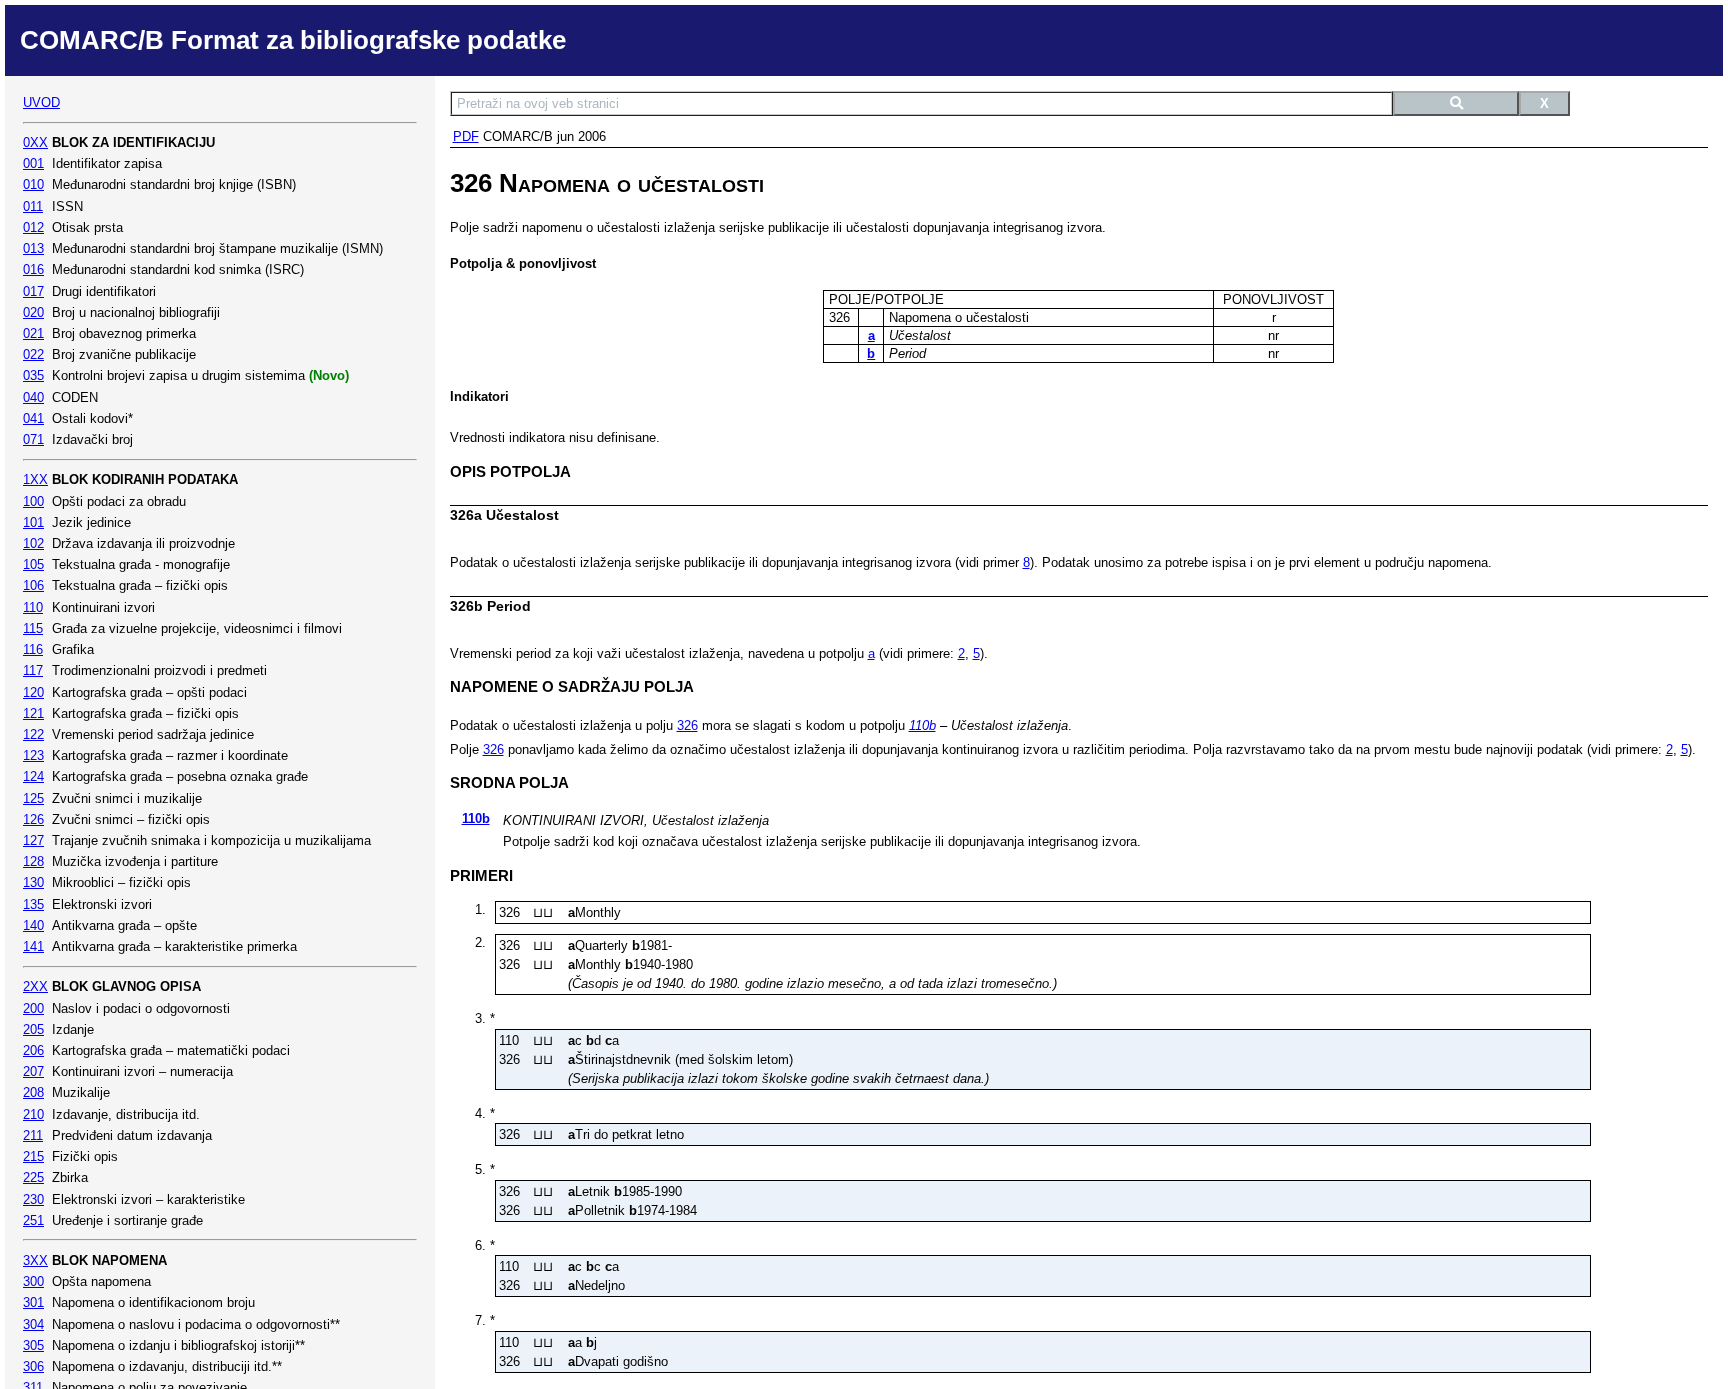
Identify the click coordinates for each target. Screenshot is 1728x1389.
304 (33, 1324)
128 (33, 861)
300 (33, 1281)
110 (33, 607)
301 (33, 1302)
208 (33, 1092)
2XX (35, 986)
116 (33, 649)
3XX (35, 1260)
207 (33, 1071)
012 (33, 227)
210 (33, 1114)
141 (33, 946)
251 (33, 1220)
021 (33, 333)
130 (33, 882)
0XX (35, 142)
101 (33, 522)
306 (33, 1366)
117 (33, 670)
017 (33, 291)
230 (33, 1199)
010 (33, 184)
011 (33, 206)
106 (33, 585)
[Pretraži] (1456, 103)
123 (33, 755)
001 (33, 163)
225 (33, 1177)
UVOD (41, 102)
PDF (466, 136)
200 (33, 1008)
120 (33, 692)
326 (687, 725)
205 (33, 1029)
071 (33, 439)
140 (33, 925)
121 (33, 713)
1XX (35, 479)
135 (33, 904)
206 (33, 1050)
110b (922, 725)
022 (33, 354)
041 (33, 418)
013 (33, 248)
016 (33, 269)
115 (33, 628)
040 (33, 397)
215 (33, 1156)
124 (33, 776)
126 (33, 819)
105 (33, 564)
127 (33, 840)
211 (33, 1135)
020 (33, 312)
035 (33, 375)
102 (33, 543)
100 (33, 501)
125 (33, 798)
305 (33, 1345)
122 (33, 734)
